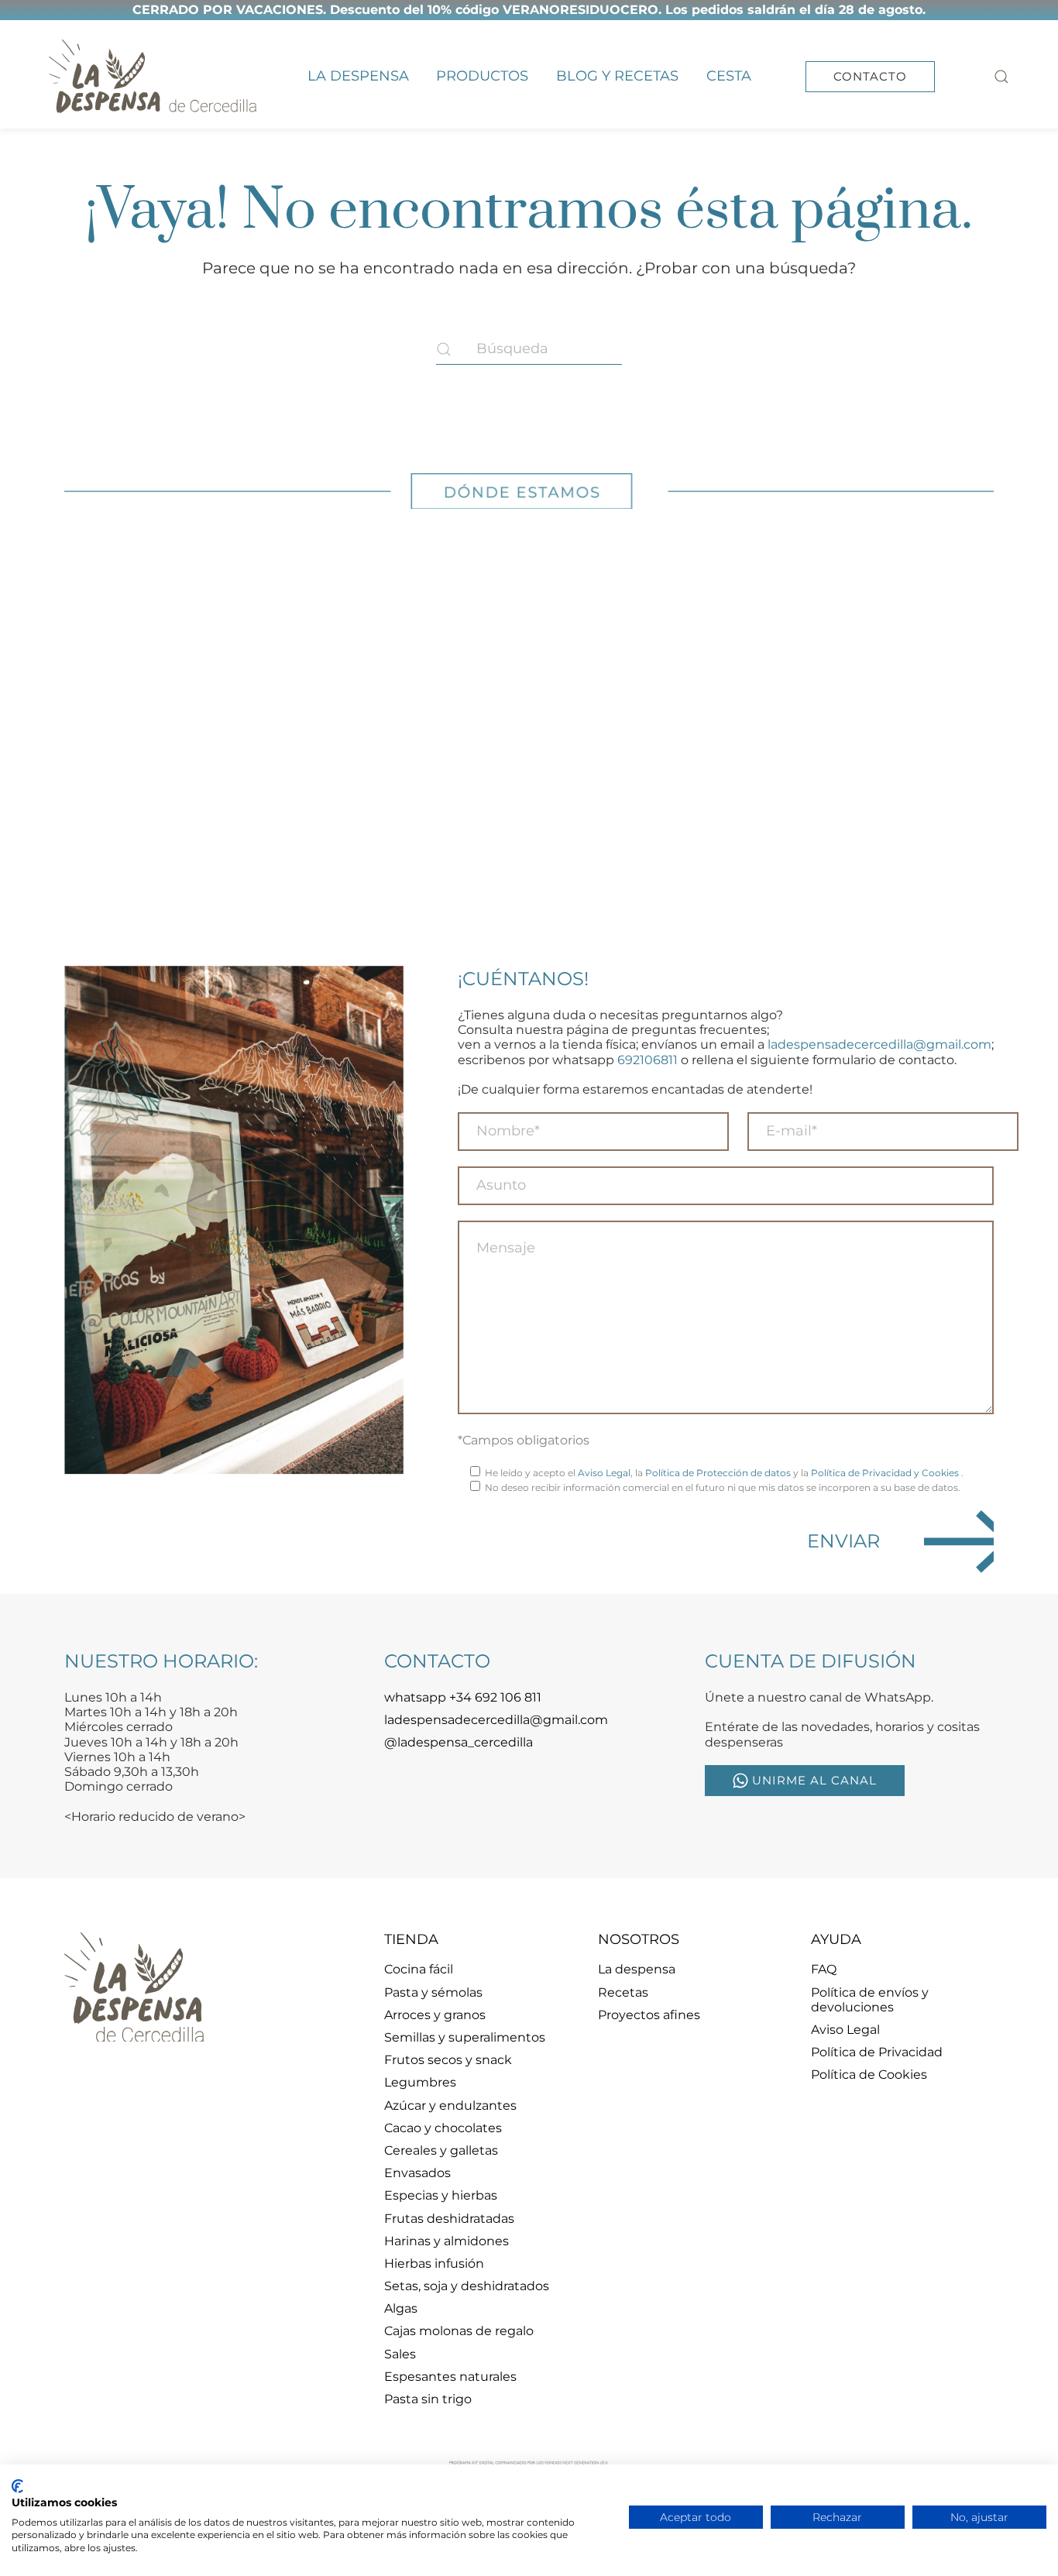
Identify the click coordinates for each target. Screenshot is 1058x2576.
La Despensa (358, 76)
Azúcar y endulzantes (450, 2105)
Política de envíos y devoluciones (870, 2000)
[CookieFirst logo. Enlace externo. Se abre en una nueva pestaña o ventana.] (17, 2486)
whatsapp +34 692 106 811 (463, 1697)
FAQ (824, 1969)
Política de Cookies (869, 2075)
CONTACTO (870, 76)
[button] (1001, 76)
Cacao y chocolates (443, 2128)
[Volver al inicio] (153, 76)
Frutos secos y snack (448, 2060)
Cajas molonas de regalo (459, 2331)
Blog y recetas (617, 76)
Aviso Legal (604, 1473)
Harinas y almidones (447, 2241)
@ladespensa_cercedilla (459, 1742)
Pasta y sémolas (433, 1992)
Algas (401, 2308)
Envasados (417, 2173)
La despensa (637, 1969)
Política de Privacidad (877, 2052)
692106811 (648, 1060)
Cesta (729, 76)
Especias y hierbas (441, 2195)
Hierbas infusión (434, 2263)
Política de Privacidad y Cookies (886, 1473)
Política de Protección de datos (718, 1473)
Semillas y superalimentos (465, 2037)
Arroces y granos (435, 2015)
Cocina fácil (419, 1969)
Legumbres (420, 2082)
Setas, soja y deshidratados (467, 2286)
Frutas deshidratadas (449, 2219)
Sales (400, 2354)
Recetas (623, 1992)
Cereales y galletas (441, 2150)
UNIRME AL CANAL (814, 1780)
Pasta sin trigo (428, 2399)
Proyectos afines (649, 2015)
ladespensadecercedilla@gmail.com (879, 1044)
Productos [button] (482, 76)
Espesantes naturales (450, 2377)
